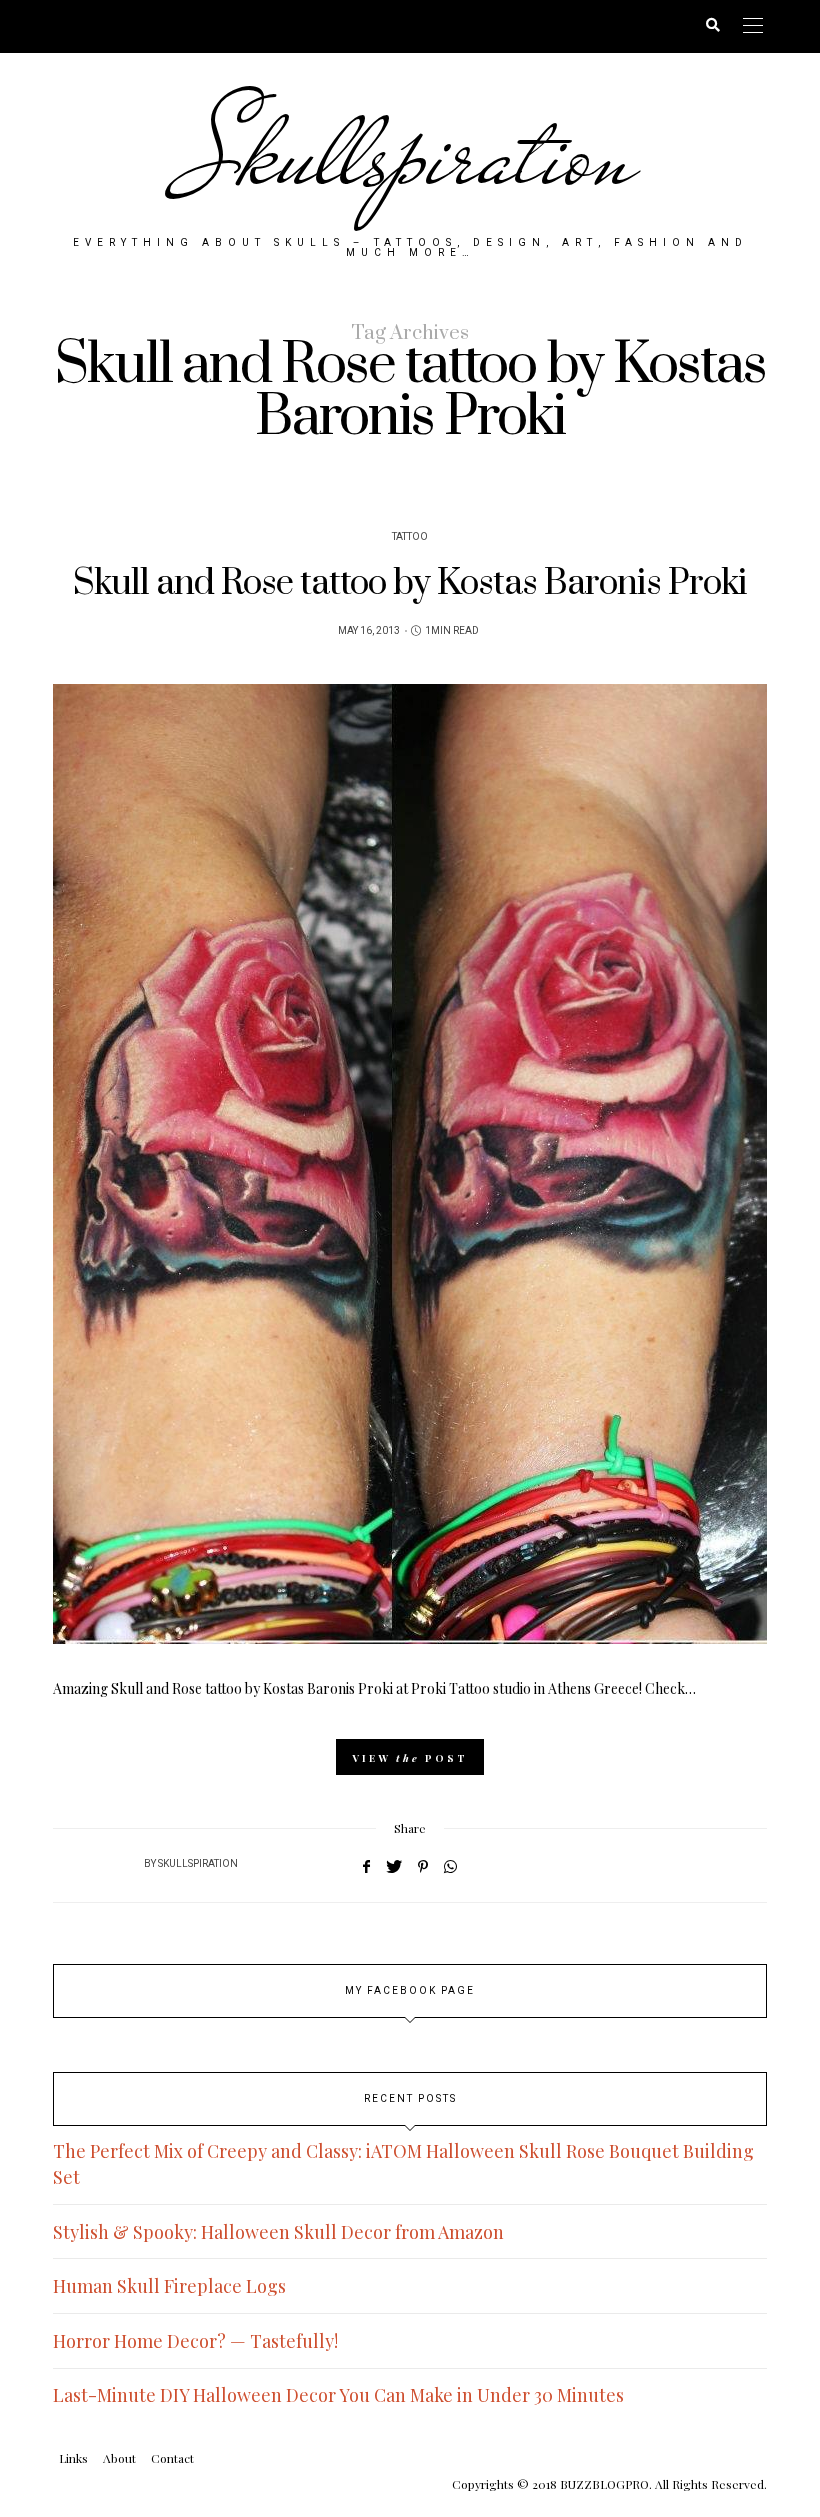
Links (73, 2458)
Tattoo (410, 537)
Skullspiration (410, 155)
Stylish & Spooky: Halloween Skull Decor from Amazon (278, 2232)
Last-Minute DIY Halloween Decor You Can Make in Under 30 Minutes (338, 2395)
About (119, 2458)
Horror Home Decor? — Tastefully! (195, 2341)
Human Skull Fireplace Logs (169, 2286)
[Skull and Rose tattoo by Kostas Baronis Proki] (410, 1164)
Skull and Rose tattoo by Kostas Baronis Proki (410, 583)
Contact (172, 2458)
